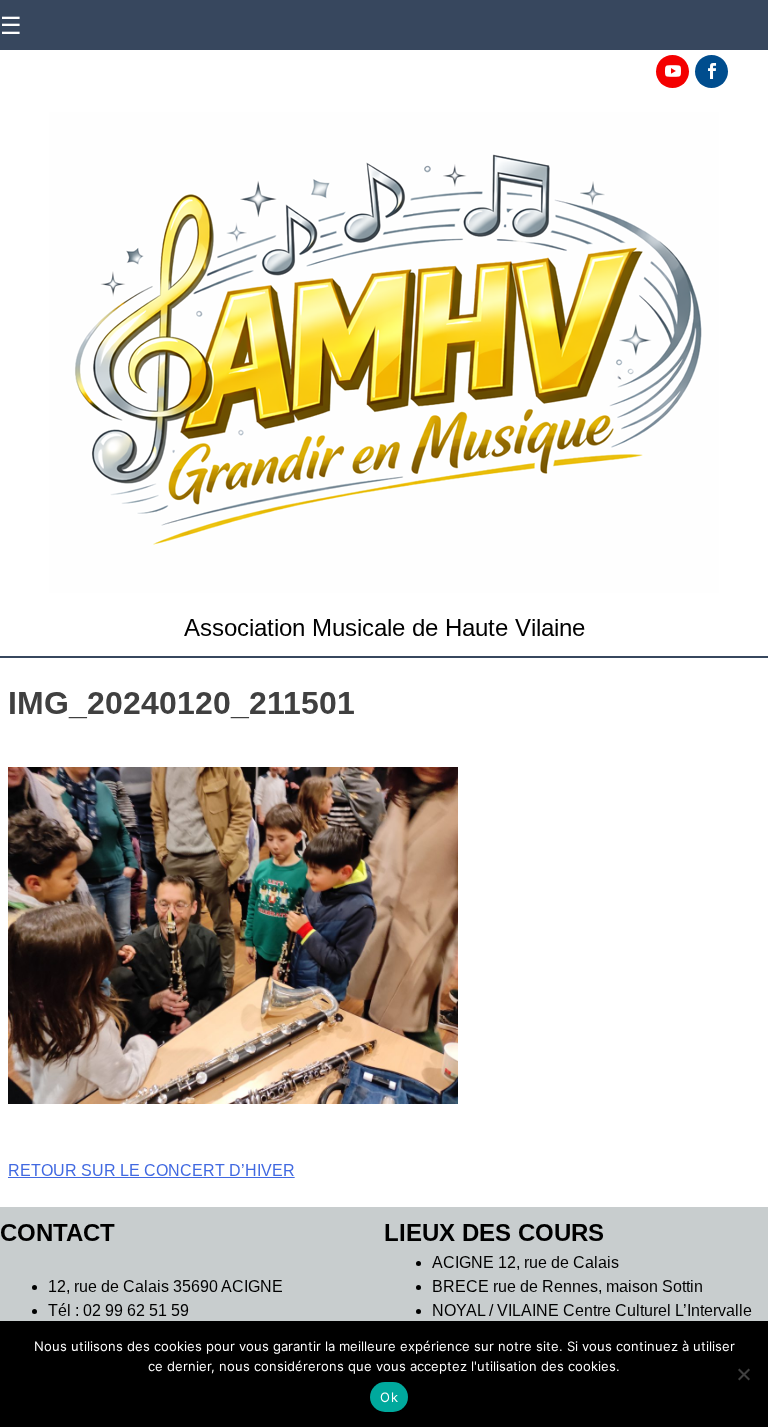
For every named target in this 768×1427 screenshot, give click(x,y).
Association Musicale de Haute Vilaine (384, 627)
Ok (389, 1397)
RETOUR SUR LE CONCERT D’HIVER (151, 1170)
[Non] (743, 1374)
